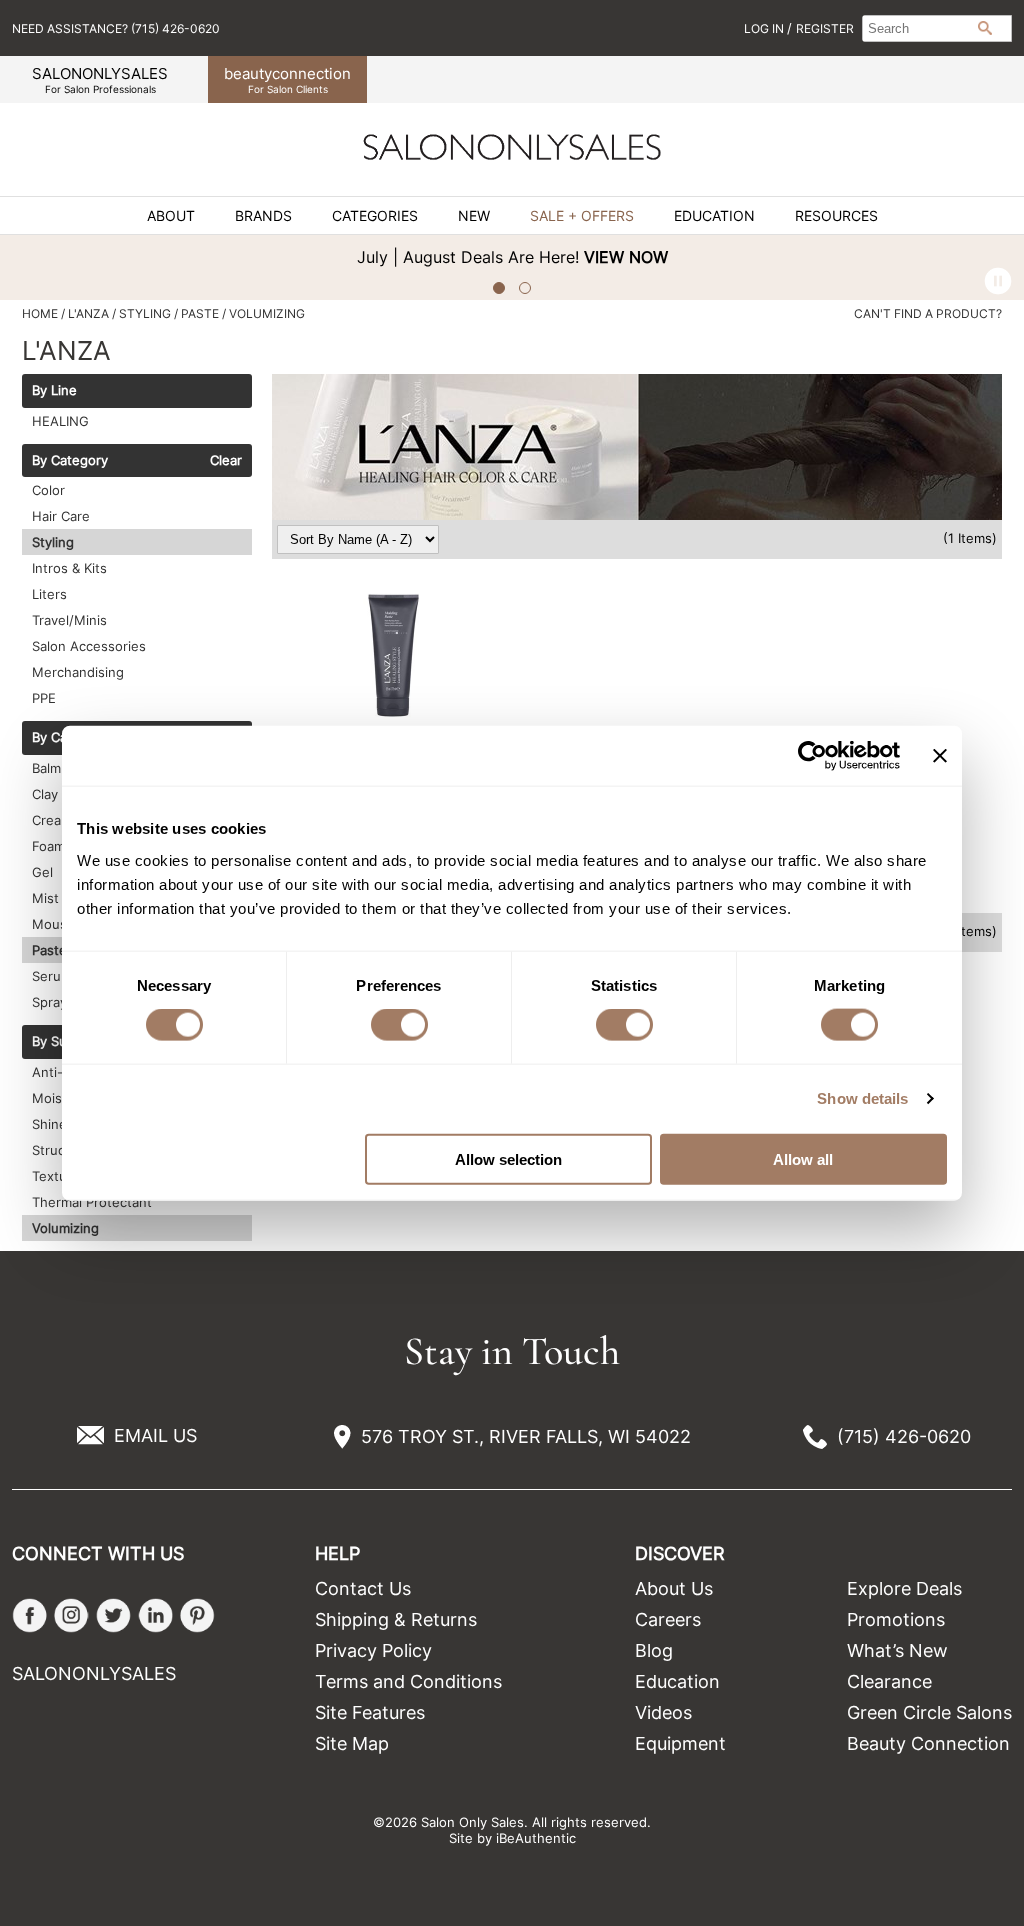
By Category (70, 461)
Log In (765, 28)
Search (985, 28)
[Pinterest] (197, 1615)
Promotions (896, 1619)
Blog (654, 1650)
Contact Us (363, 1588)
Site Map (352, 1743)
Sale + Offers (582, 216)
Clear (226, 461)
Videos (663, 1712)
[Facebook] (29, 1615)
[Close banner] (940, 756)
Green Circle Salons (929, 1712)
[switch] (399, 1025)
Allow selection (508, 1158)
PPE (44, 698)
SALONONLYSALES (100, 79)
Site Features (370, 1712)
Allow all (803, 1158)
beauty (287, 79)
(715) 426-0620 (904, 1436)
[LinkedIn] (155, 1615)
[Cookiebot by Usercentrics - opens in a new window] (812, 756)
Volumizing (65, 1228)
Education (714, 216)
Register (825, 28)
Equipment (680, 1743)
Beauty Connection (928, 1743)
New (474, 216)
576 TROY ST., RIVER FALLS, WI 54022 (526, 1436)
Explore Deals (904, 1588)
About (171, 216)
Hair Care (61, 516)
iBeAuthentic (536, 1838)
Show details (862, 1098)
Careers (668, 1619)
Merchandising (78, 672)
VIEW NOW (626, 257)
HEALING (60, 421)
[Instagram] (71, 1615)
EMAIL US (155, 1435)
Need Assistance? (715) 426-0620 (116, 28)
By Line (54, 391)
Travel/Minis (69, 620)
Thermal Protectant (92, 1202)
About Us (674, 1588)
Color (48, 490)
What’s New (897, 1650)
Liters (49, 594)
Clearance (889, 1681)
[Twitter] (113, 1615)
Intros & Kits (69, 568)
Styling (53, 542)
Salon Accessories (89, 646)
